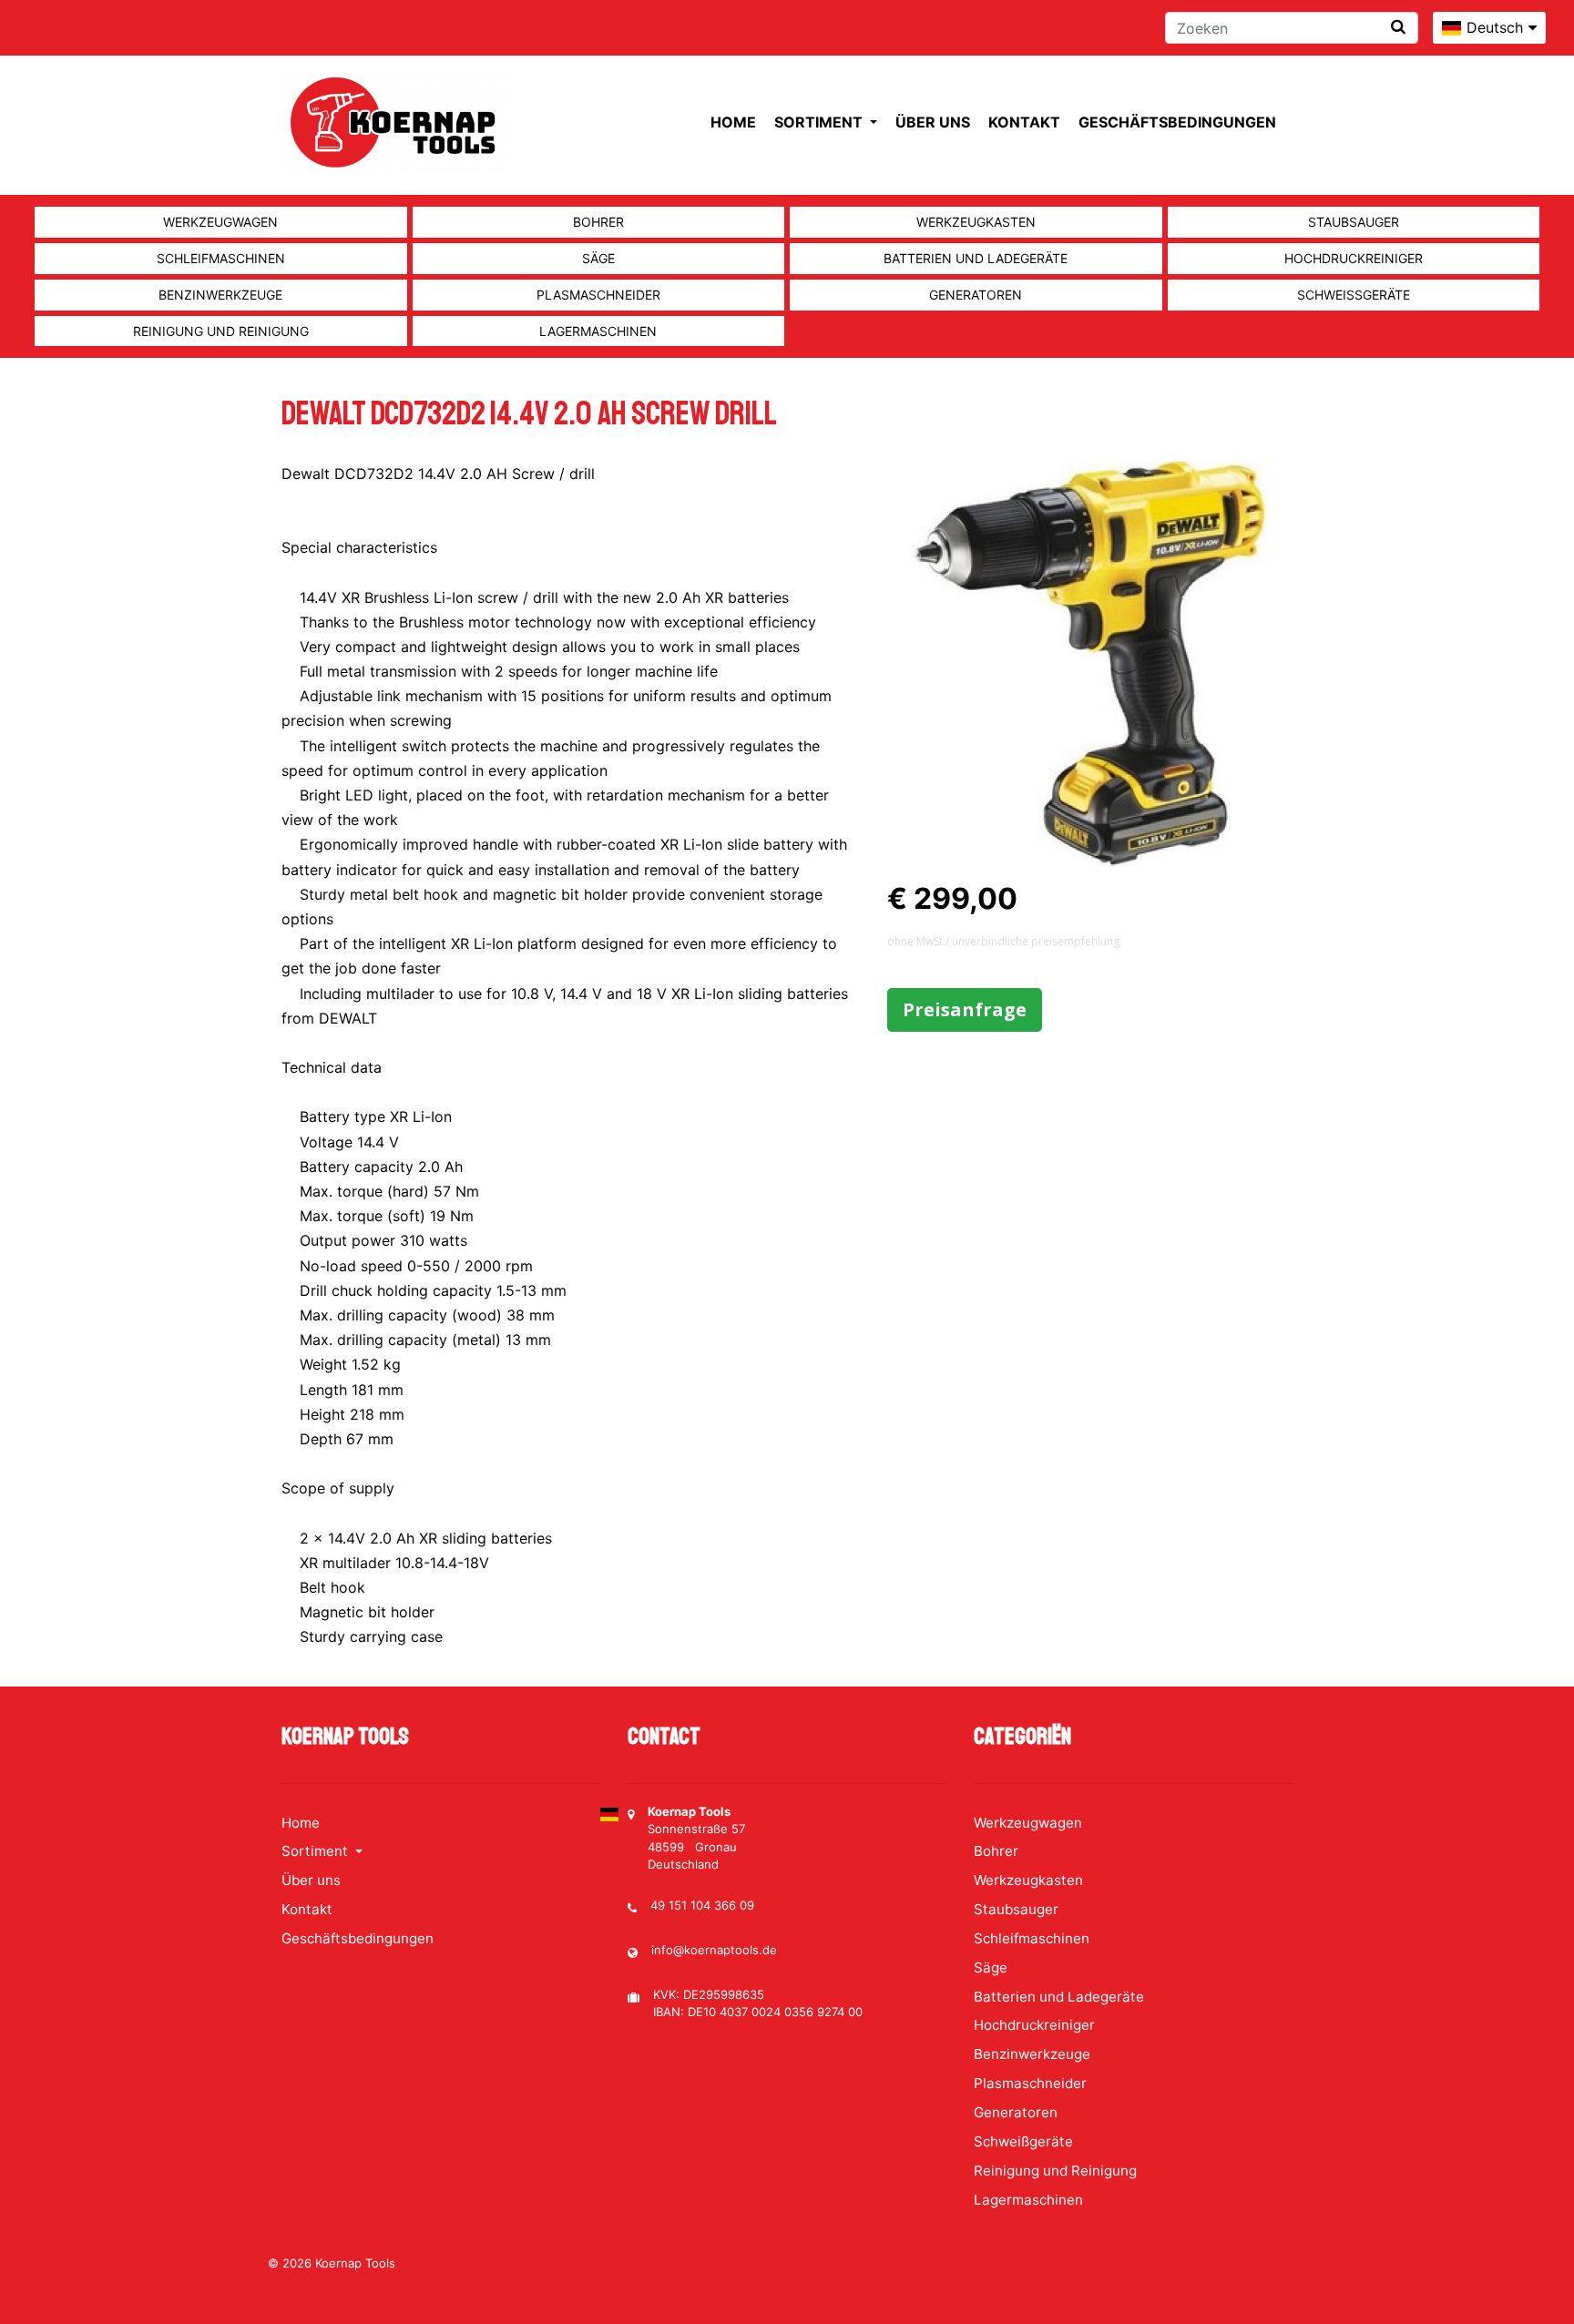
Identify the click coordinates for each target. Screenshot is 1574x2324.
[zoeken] (1398, 27)
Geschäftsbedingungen (1177, 122)
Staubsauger (1354, 222)
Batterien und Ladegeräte (976, 258)
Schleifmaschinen (221, 258)
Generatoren (976, 295)
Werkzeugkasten (976, 222)
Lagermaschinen (598, 331)
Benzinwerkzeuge (220, 295)
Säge (598, 258)
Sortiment (820, 122)
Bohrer (598, 222)
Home (733, 122)
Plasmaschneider (598, 295)
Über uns (933, 122)
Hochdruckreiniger (1354, 258)
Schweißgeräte (1354, 295)
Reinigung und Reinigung (221, 331)
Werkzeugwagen (220, 222)
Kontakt (1024, 122)
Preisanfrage (965, 1009)
